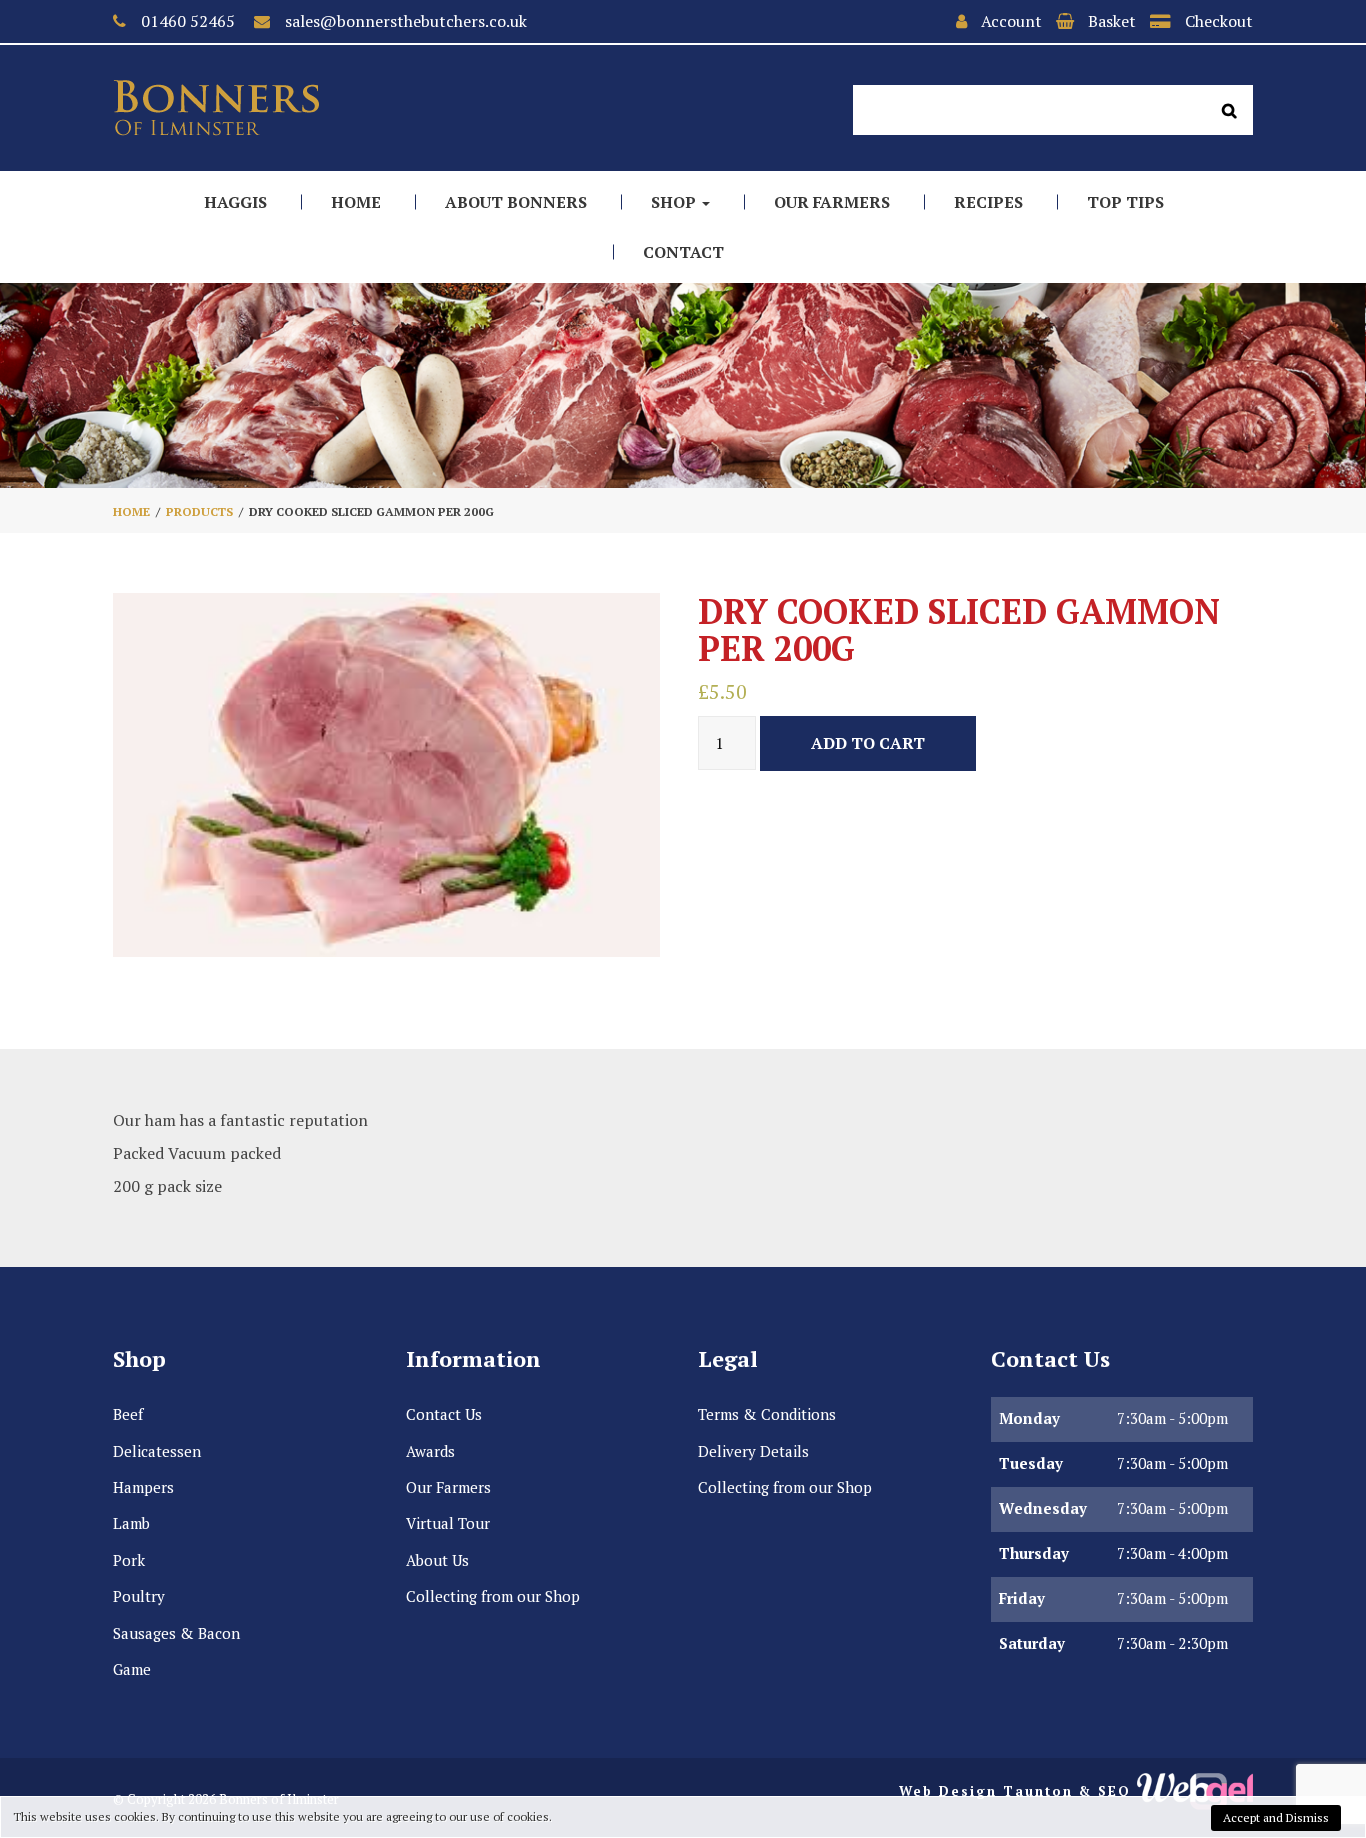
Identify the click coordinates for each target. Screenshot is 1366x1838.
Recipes (988, 202)
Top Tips (1125, 202)
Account (1011, 21)
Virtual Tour (448, 1523)
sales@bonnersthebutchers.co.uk (406, 21)
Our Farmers (832, 202)
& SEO (1105, 1791)
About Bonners (516, 202)
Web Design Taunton (986, 1791)
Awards (430, 1451)
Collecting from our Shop (493, 1596)
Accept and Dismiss (1276, 1817)
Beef (128, 1414)
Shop (675, 202)
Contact (683, 252)
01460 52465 (188, 21)
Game (132, 1669)
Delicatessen (157, 1451)
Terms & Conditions (767, 1414)
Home (356, 202)
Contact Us (444, 1414)
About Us (437, 1560)
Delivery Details (753, 1451)
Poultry (139, 1596)
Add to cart (868, 743)
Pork (129, 1560)
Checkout (1219, 21)
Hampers (143, 1487)
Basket (1112, 21)
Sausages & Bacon (176, 1633)
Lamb (131, 1523)
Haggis (235, 202)
